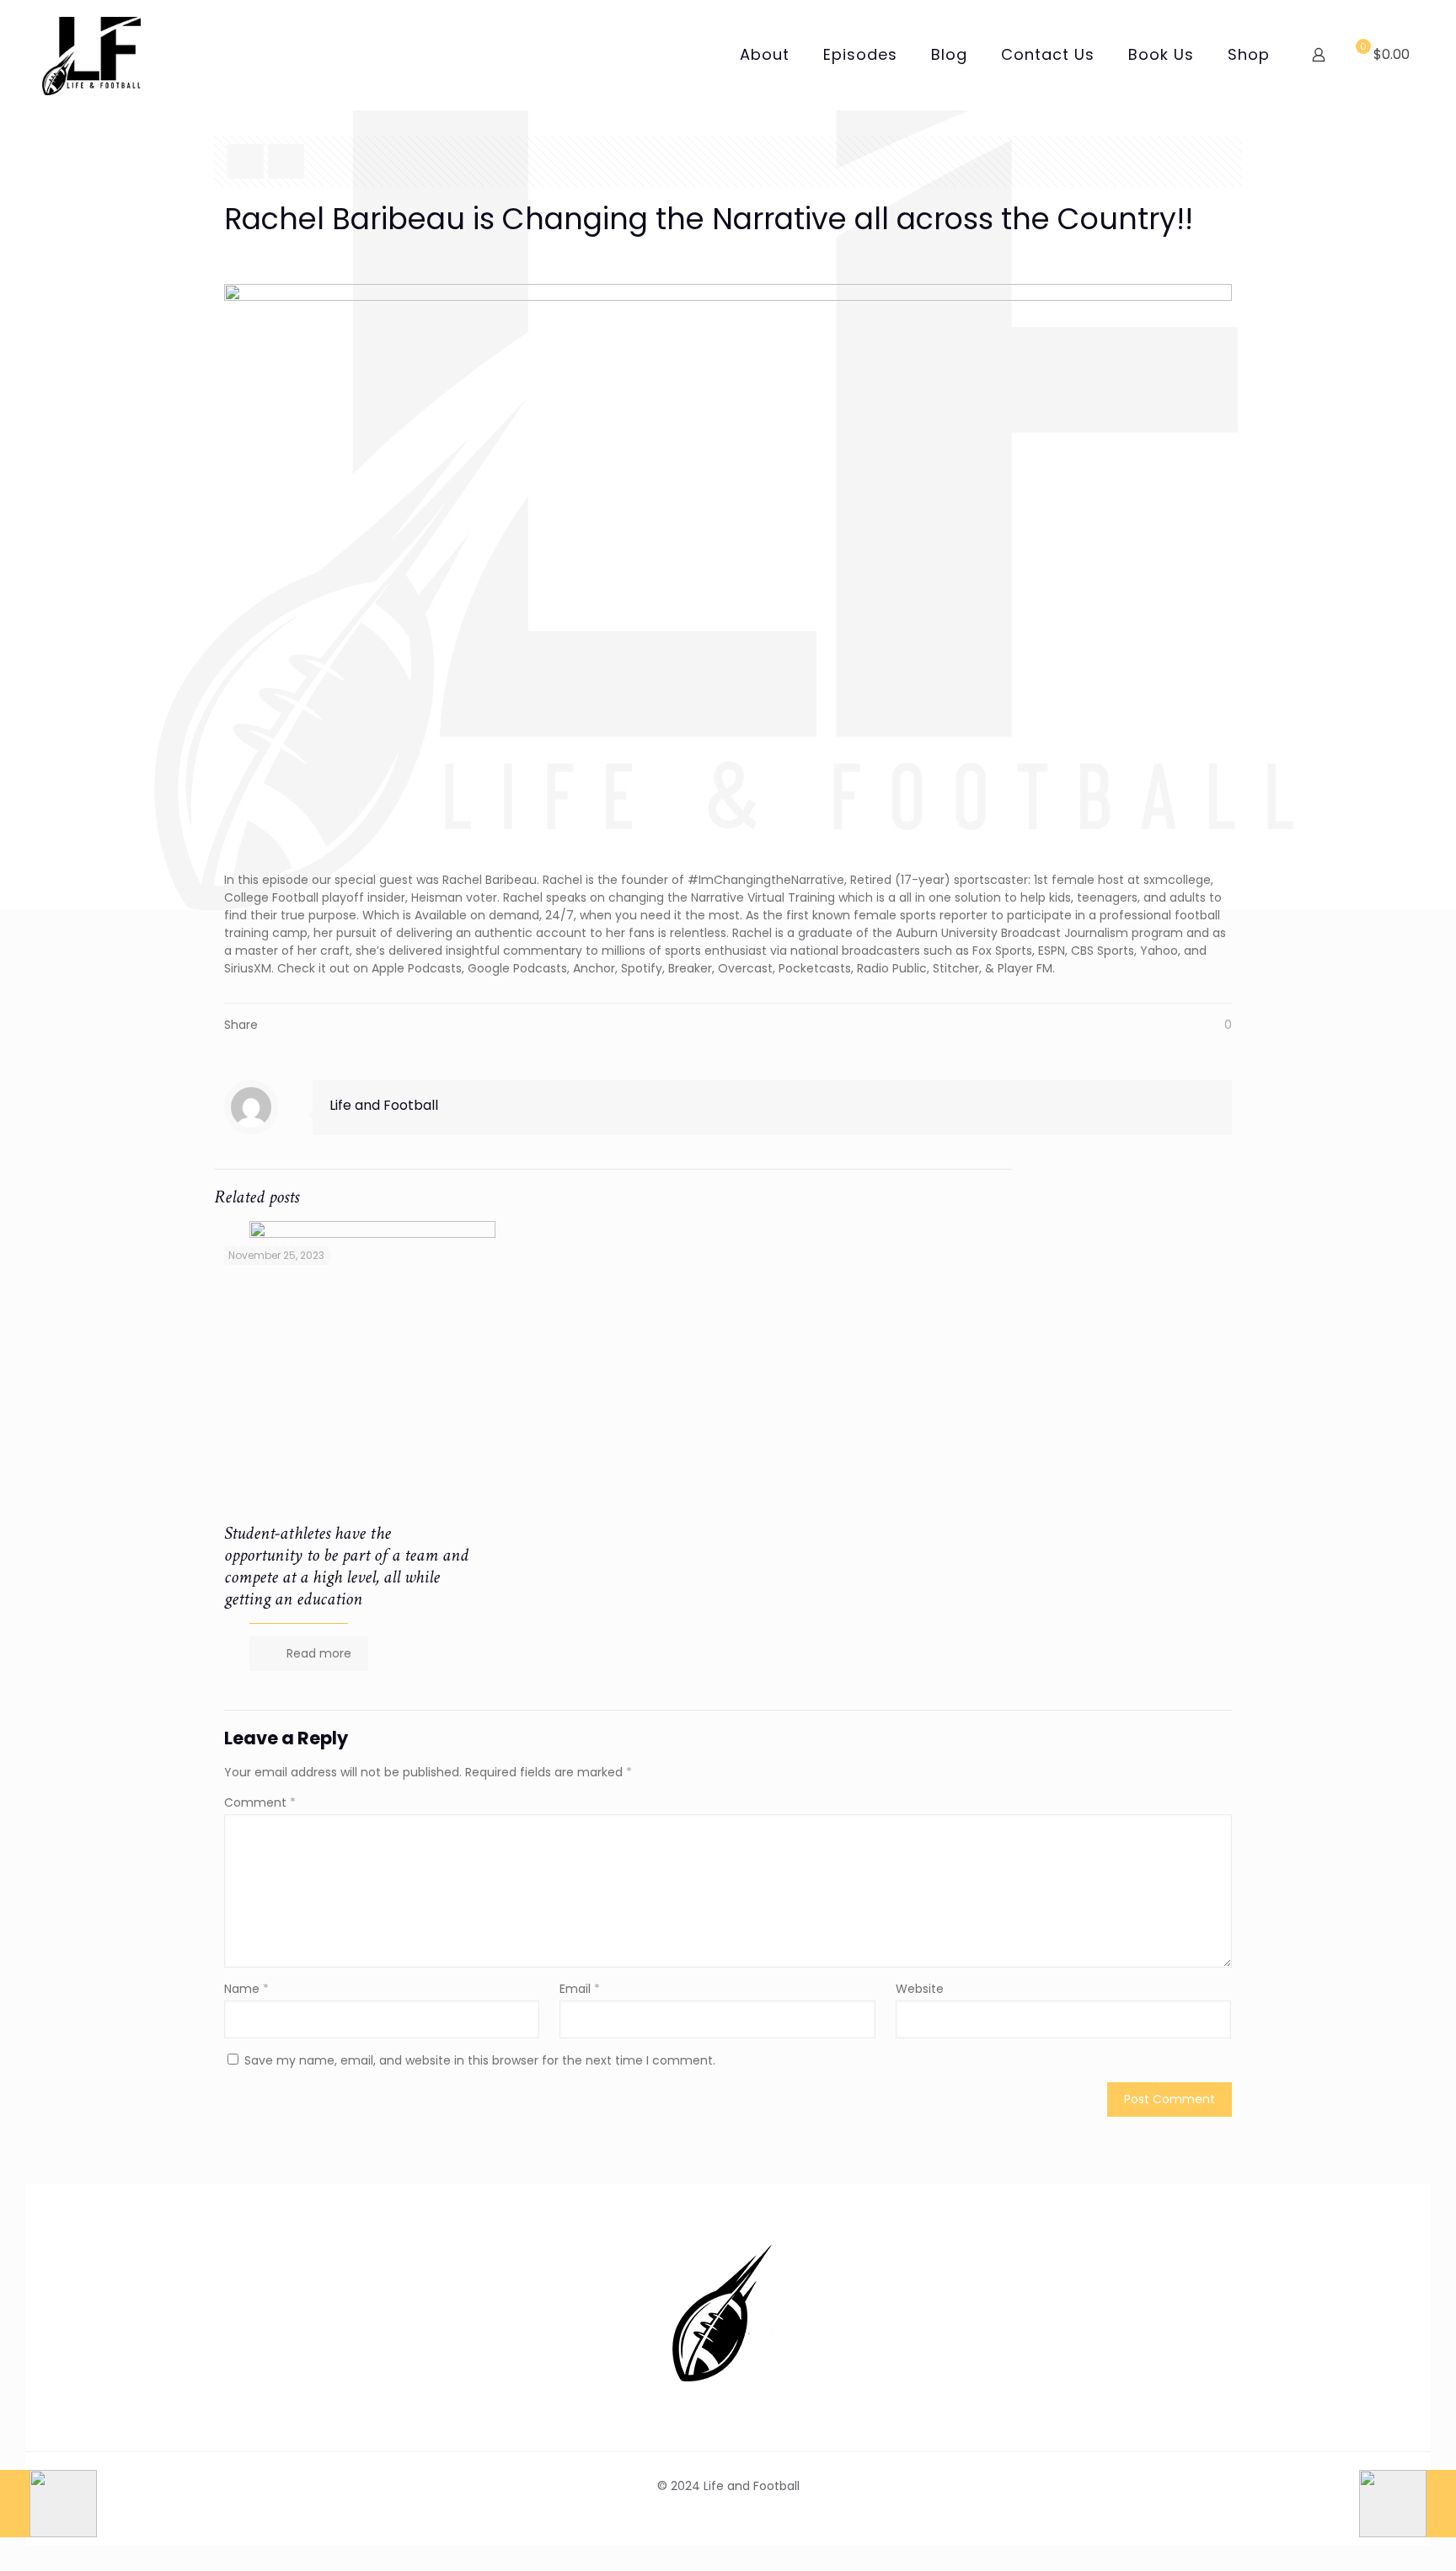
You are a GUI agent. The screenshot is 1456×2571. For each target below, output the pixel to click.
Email (580, 1989)
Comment (260, 1802)
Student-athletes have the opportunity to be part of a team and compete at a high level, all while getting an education (346, 1566)
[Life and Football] (91, 55)
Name (246, 1989)
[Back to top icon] (1375, 2536)
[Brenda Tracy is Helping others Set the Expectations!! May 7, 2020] (1408, 2504)
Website (920, 1989)
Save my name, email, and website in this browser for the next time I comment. (480, 2060)
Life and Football (384, 1105)
